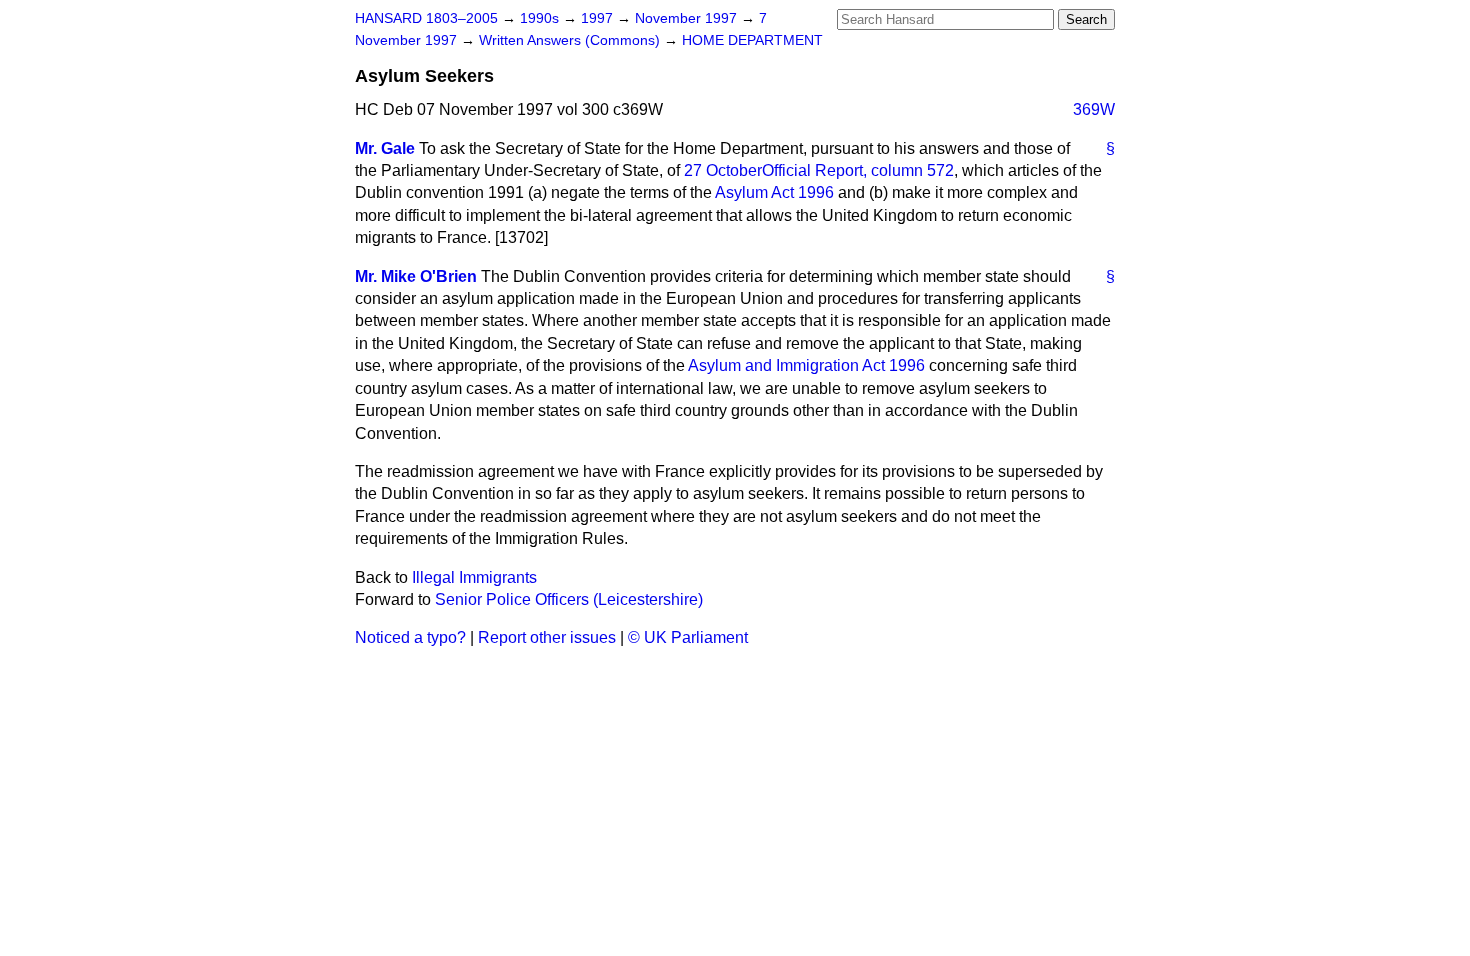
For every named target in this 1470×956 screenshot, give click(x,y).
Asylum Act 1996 (774, 192)
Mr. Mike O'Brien (416, 276)
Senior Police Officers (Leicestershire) (569, 599)
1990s (541, 18)
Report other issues (547, 637)
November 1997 (688, 18)
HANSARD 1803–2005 (426, 18)
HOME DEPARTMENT (752, 40)
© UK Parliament (688, 637)
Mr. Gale (385, 148)
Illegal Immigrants (474, 577)
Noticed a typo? (410, 637)
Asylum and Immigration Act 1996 (806, 365)
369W (1094, 109)
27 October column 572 (819, 170)
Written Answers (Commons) (571, 40)
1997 (599, 18)
